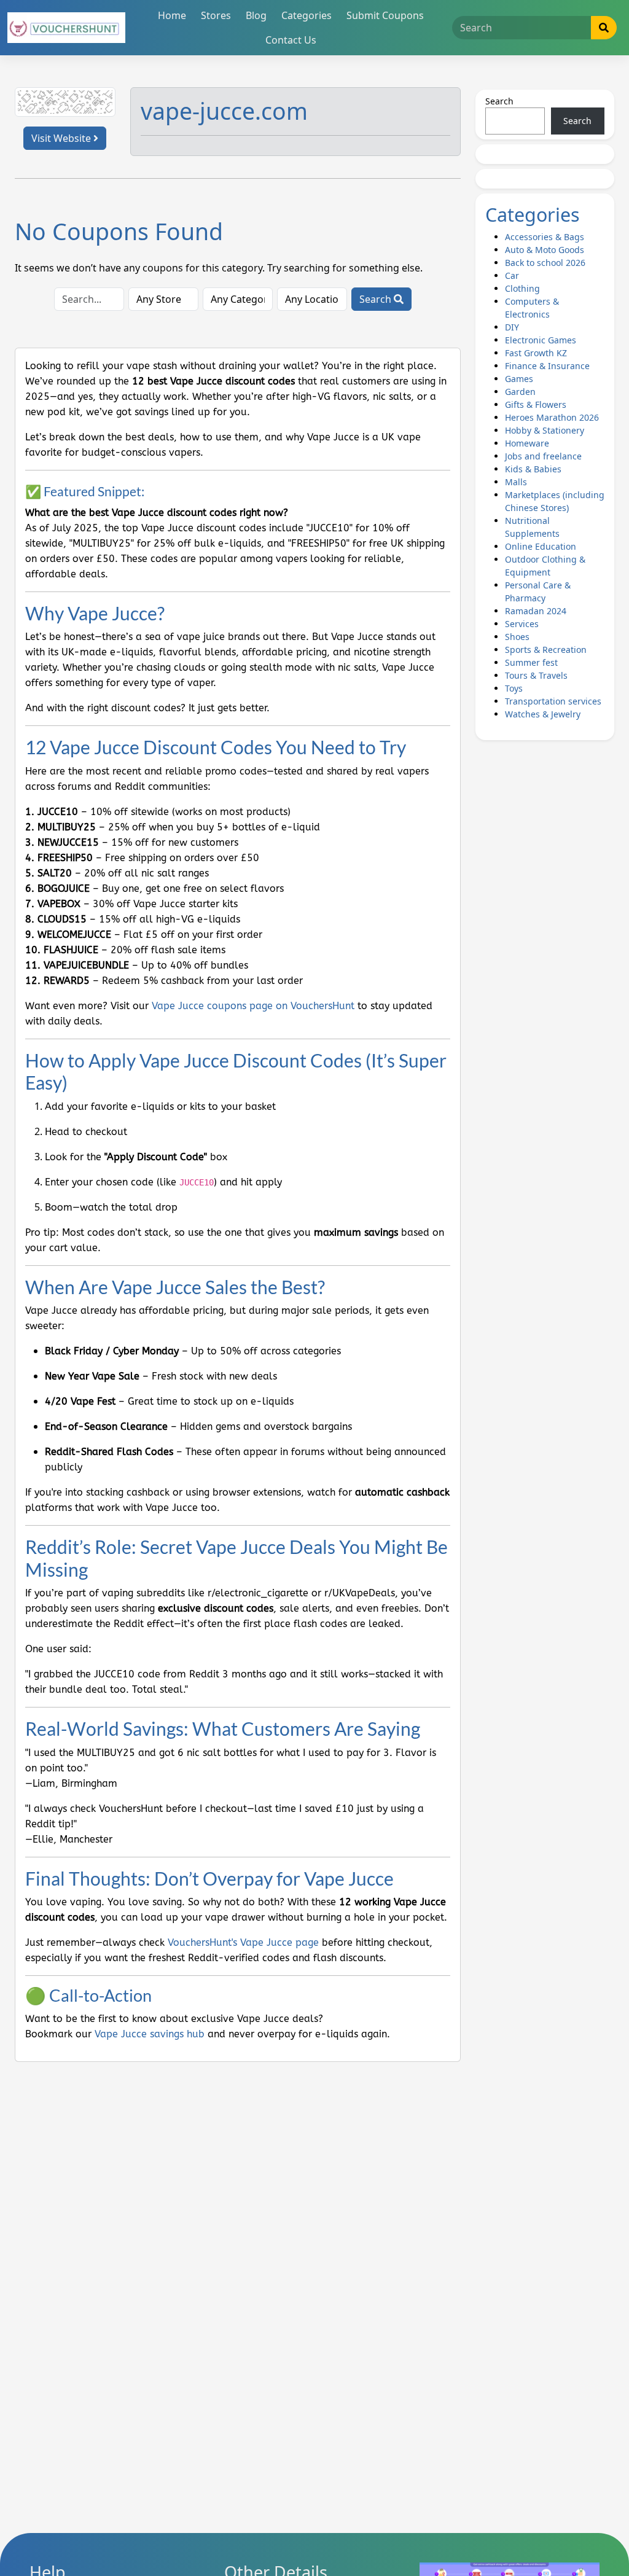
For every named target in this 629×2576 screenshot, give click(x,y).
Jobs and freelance (543, 456)
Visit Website (62, 138)
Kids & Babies (533, 469)
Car (512, 275)
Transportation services (553, 701)
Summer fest (531, 662)
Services (522, 624)
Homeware (527, 443)
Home (172, 15)
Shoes (517, 637)
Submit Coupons (385, 15)
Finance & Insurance (547, 366)
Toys (514, 688)
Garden (520, 392)
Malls (516, 482)
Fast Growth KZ (536, 353)
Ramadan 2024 (536, 611)
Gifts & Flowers (536, 404)
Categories (307, 15)
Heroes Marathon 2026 (552, 417)
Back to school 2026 (545, 263)
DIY (512, 327)
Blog (256, 15)
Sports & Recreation (546, 650)
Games (519, 379)
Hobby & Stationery (545, 430)
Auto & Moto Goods (545, 250)
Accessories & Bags (545, 237)
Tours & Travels (536, 675)
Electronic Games (541, 340)
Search (377, 299)
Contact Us (291, 40)
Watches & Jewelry (543, 714)
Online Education (541, 546)
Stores (216, 15)
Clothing (522, 288)
